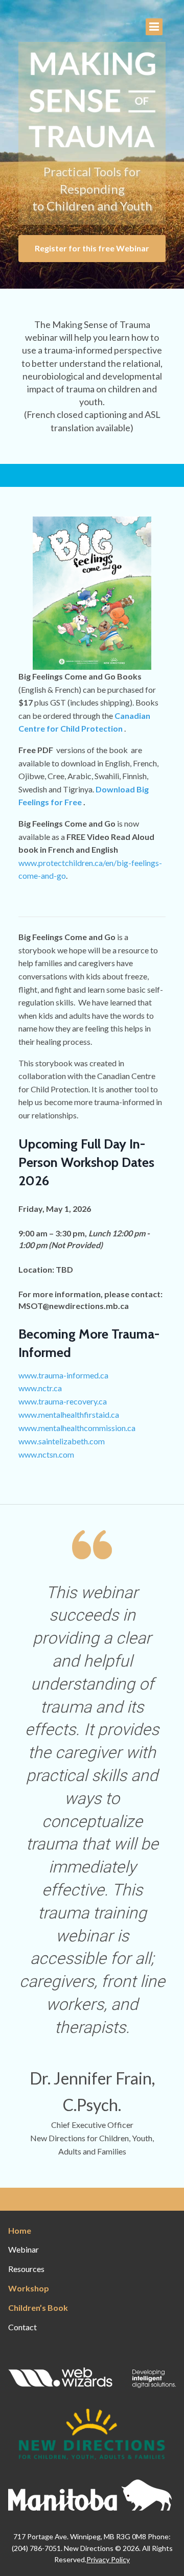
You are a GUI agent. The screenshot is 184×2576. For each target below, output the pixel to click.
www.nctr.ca (40, 1388)
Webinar (24, 2249)
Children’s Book (38, 2308)
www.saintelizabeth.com (62, 1441)
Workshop (29, 2288)
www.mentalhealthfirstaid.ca (69, 1414)
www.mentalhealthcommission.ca (77, 1428)
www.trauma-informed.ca (63, 1375)
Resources (26, 2269)
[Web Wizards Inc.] (92, 2381)
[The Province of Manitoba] (90, 2504)
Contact (22, 2327)
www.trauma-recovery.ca (63, 1401)
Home (20, 2230)
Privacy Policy (108, 2559)
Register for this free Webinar (92, 248)
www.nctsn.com (46, 1454)
